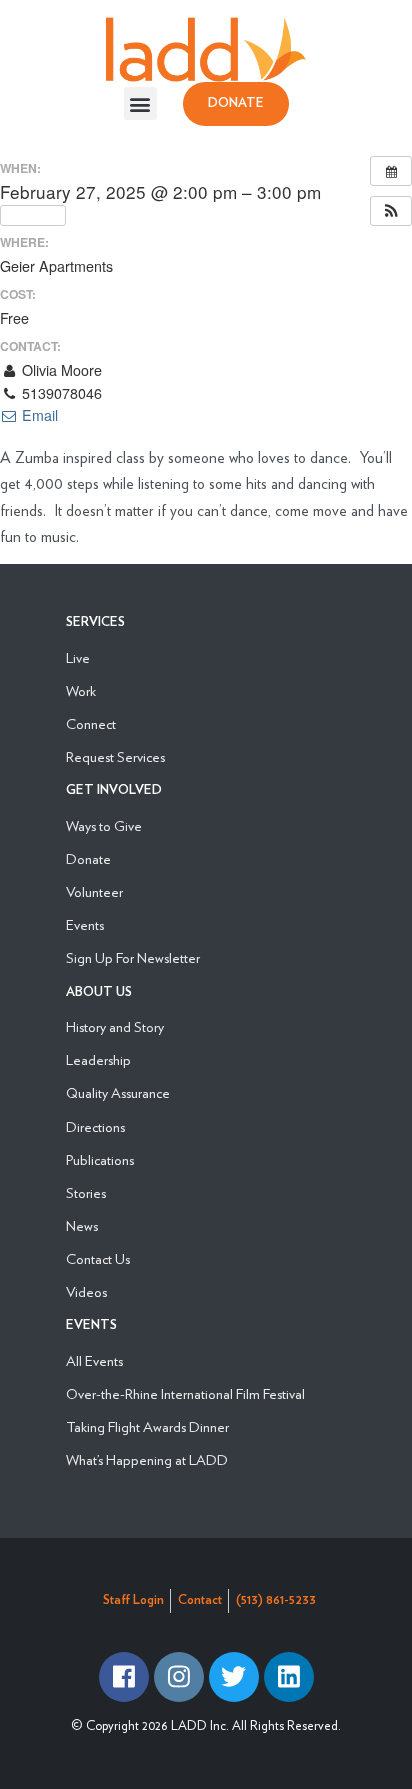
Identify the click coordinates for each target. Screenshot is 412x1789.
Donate (88, 858)
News (82, 1225)
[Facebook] (124, 1677)
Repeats (38, 215)
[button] (140, 103)
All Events (94, 1360)
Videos (86, 1291)
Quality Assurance (118, 1092)
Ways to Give (104, 825)
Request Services (115, 756)
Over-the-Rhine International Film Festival (185, 1393)
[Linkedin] (289, 1677)
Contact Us (98, 1258)
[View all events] (391, 171)
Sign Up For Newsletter (133, 957)
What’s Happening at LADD (147, 1459)
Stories (86, 1192)
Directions (95, 1126)
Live (78, 657)
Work (81, 690)
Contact (200, 1600)
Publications (100, 1159)
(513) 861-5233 (276, 1600)
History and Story (115, 1026)
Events (85, 924)
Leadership (98, 1059)
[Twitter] (234, 1677)
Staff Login (133, 1600)
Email (38, 415)
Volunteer (94, 891)
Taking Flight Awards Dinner (147, 1426)
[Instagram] (179, 1677)
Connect (91, 723)
